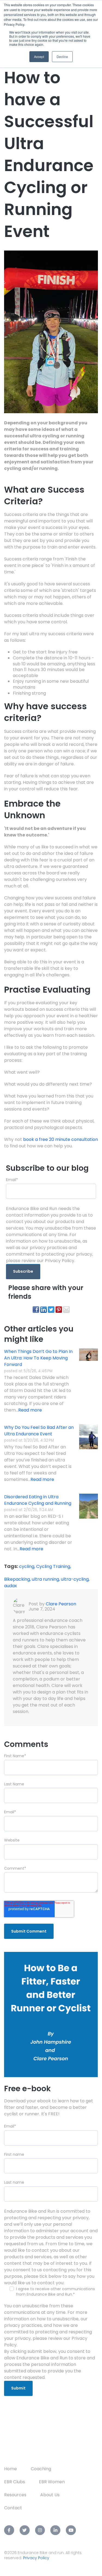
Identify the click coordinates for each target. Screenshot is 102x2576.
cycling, (28, 1566)
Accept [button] (39, 57)
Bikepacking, (18, 1579)
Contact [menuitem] (13, 2508)
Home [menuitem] (10, 2469)
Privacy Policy (36, 2558)
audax (10, 1586)
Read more (30, 1410)
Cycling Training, (54, 1566)
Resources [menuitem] (15, 2495)
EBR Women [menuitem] (52, 2482)
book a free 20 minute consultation (61, 1139)
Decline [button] (62, 57)
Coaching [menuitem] (41, 2469)
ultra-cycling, (75, 1579)
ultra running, (46, 1579)
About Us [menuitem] (50, 2495)
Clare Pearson (61, 1604)
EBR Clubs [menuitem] (15, 2482)
